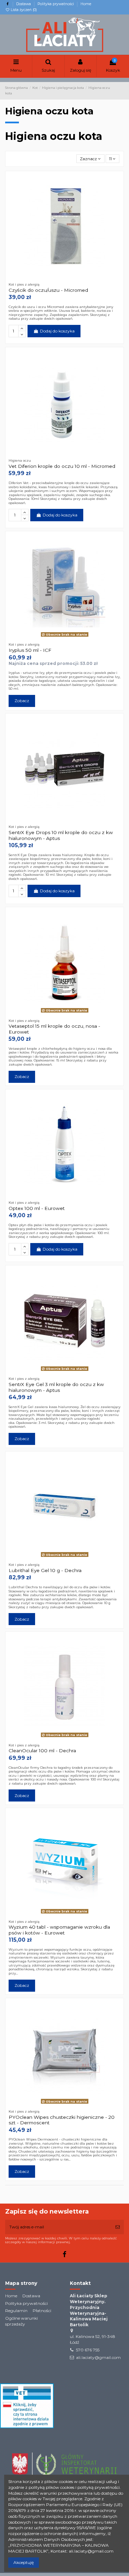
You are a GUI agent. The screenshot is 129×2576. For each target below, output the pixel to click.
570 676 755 (88, 2350)
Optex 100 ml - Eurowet (37, 1208)
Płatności (42, 2311)
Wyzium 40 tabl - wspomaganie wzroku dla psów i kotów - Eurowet (59, 1930)
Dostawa (24, 4)
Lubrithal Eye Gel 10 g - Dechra (45, 1570)
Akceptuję (24, 2562)
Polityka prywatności (56, 4)
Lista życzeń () (23, 10)
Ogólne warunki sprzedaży (21, 2321)
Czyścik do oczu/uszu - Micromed (48, 290)
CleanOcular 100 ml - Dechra (42, 1751)
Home (86, 4)
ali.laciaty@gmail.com (98, 2357)
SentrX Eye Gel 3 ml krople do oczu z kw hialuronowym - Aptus (56, 1387)
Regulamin (16, 2311)
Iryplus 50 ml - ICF (30, 650)
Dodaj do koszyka (57, 331)
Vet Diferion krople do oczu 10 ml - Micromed (62, 466)
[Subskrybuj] (118, 2227)
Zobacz (22, 701)
